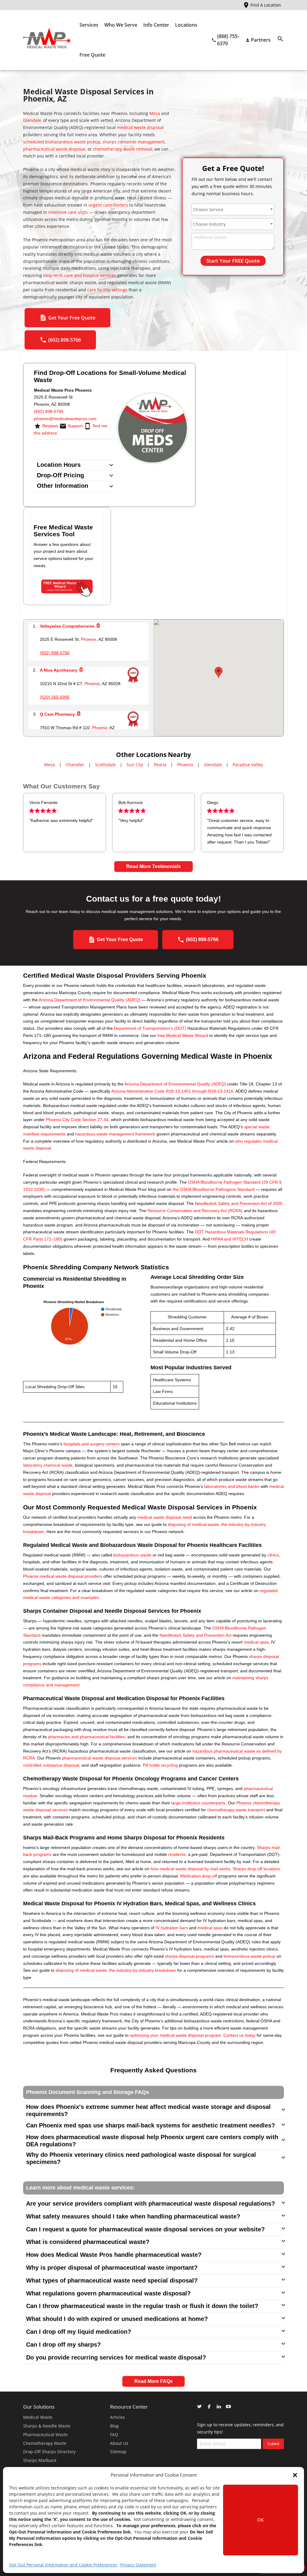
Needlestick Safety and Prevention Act (195, 1635)
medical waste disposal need (165, 1517)
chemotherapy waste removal (123, 149)
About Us (119, 2443)
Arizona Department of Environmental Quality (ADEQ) (89, 1000)
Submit (273, 2444)
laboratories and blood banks (232, 1486)
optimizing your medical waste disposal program (175, 2035)
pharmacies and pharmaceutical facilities (86, 1737)
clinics (273, 1555)
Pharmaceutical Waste (45, 2435)
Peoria (160, 765)
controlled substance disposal (51, 1765)
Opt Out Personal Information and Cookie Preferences (63, 2565)
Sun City (135, 765)
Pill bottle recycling (160, 1765)
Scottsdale (105, 765)
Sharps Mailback (40, 2460)
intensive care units (68, 212)
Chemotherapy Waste (45, 2443)
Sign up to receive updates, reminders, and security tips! (240, 2428)
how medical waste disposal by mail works (190, 1869)
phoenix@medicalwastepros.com (65, 419)
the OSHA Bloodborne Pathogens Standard (214, 1189)
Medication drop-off (199, 1876)
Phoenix (89, 639)
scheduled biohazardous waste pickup (62, 142)
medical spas (256, 1642)
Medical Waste (38, 2417)
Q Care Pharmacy (57, 714)
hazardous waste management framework (115, 1134)
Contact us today (239, 2035)
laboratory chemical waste (48, 1465)
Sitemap (118, 2452)
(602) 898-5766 (49, 411)
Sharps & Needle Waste (47, 2426)
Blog (114, 2426)
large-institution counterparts (198, 1803)
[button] (295, 2475)
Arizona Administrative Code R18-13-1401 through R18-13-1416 (172, 1091)
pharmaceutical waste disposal (54, 149)
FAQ (114, 2435)
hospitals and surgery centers (92, 1444)
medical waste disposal (140, 127)
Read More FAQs (153, 2381)
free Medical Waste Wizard (183, 1035)
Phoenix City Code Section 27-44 (77, 1120)
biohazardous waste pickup (249, 1956)
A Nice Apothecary (59, 670)
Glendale (32, 120)
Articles (118, 2417)
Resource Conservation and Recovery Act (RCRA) (195, 1211)
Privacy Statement (138, 2565)
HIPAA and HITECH (230, 1239)
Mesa (155, 113)
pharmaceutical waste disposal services (100, 1758)
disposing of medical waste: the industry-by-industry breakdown (116, 1970)
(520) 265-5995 (55, 697)
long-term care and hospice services (80, 275)
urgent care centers (108, 205)
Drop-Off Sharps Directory (49, 2452)
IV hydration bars (172, 1928)
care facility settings (107, 290)
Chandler (75, 765)
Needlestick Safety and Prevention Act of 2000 (239, 1203)
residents (177, 1854)
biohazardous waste (132, 1555)
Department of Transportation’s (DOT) (150, 1028)
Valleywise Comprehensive (67, 626)
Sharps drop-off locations (256, 1869)
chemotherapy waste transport (236, 1810)
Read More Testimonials (153, 866)
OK (261, 2520)
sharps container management (134, 142)
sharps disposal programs (189, 1956)
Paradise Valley (248, 765)
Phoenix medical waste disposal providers (63, 1576)
